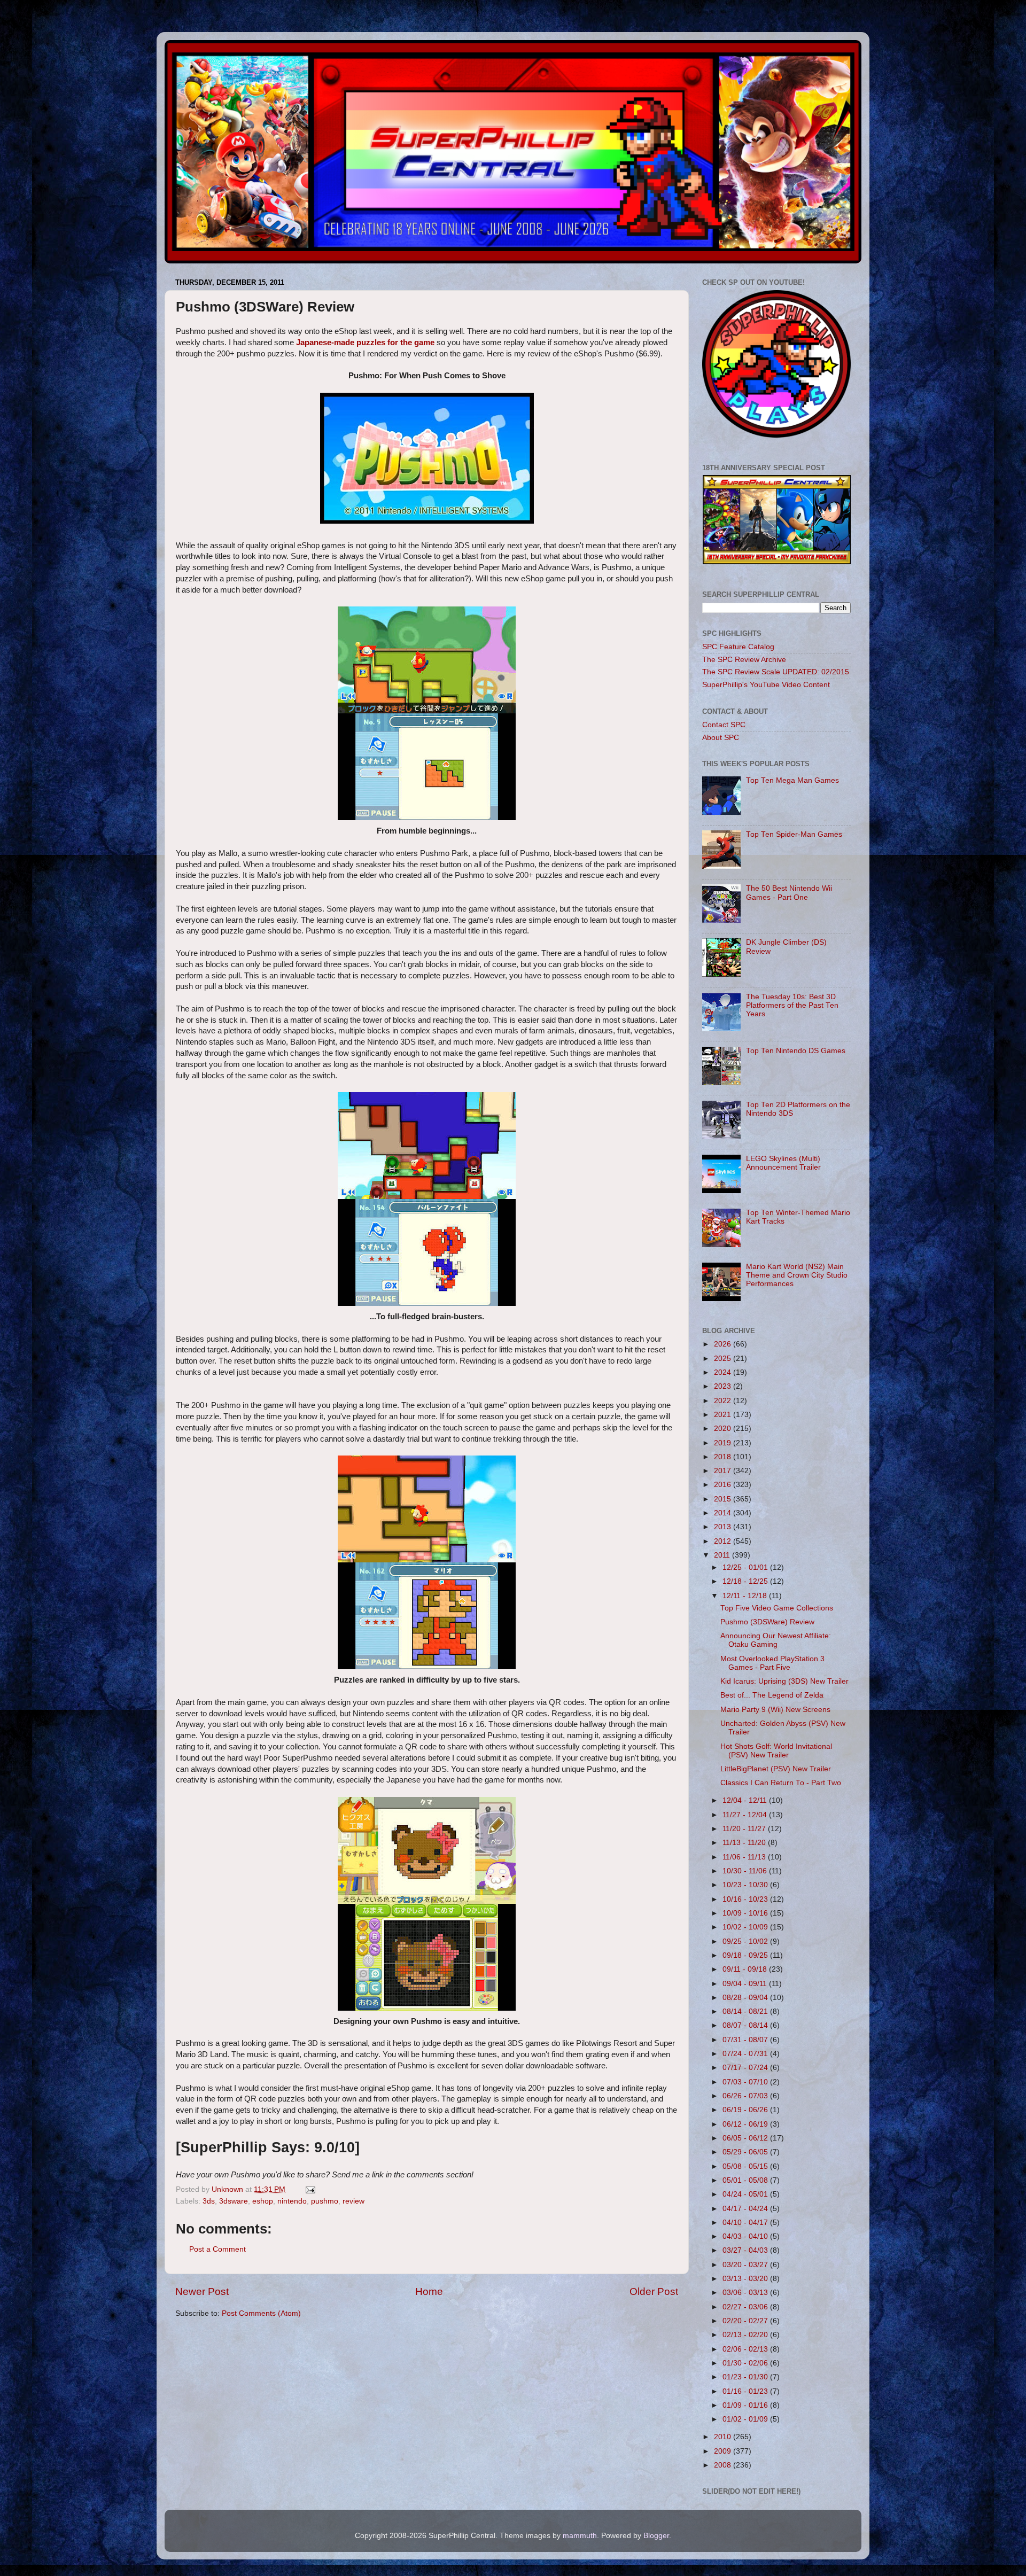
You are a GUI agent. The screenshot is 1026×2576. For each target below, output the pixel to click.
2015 (724, 1499)
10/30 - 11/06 (746, 1871)
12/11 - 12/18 (746, 1596)
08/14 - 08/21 (746, 2011)
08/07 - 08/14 (746, 2025)
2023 (724, 1386)
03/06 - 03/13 (746, 2293)
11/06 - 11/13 (745, 1857)
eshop (263, 2201)
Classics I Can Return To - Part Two (781, 1783)
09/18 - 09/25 (746, 1955)
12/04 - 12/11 (746, 1800)
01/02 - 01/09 (746, 2419)
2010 (724, 2437)
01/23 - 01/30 (746, 2377)
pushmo (325, 2201)
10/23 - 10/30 (746, 1885)
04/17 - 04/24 (746, 2209)
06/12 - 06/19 (746, 2124)
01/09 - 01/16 (746, 2405)
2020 (724, 1429)
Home (429, 2291)
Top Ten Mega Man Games (792, 780)
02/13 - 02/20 (746, 2335)
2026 (724, 1344)
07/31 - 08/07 (746, 2040)
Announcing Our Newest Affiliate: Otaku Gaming (776, 1640)
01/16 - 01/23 (746, 2391)
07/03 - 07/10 (746, 2082)
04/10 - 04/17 (746, 2223)
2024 (724, 1372)
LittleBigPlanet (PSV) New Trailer (776, 1769)
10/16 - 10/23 (746, 1899)
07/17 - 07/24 (746, 2068)
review (353, 2201)
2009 (724, 2451)
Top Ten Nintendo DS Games (796, 1051)
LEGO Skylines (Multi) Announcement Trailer (783, 1163)
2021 (724, 1415)
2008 (724, 2465)
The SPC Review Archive (744, 660)
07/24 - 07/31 (746, 2054)
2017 (724, 1471)
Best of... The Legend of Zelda (772, 1695)
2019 (724, 1443)
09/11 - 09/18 (746, 1969)
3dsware (234, 2201)
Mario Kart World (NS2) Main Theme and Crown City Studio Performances (797, 1275)
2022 (724, 1401)
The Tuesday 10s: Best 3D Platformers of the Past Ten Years (792, 1005)
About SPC (721, 738)
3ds (209, 2201)
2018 (724, 1457)
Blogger (656, 2536)
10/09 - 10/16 (746, 1913)
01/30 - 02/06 (746, 2363)
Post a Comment (217, 2249)
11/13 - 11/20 (745, 1843)
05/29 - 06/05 (746, 2152)
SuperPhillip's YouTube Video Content (766, 685)
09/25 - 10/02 (746, 1941)
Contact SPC (724, 725)
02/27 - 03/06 (746, 2307)
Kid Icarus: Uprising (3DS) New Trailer (784, 1681)
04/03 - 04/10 (746, 2236)
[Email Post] (310, 2189)
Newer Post (202, 2291)
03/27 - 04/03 (746, 2250)
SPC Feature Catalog (738, 647)
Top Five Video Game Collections (777, 1608)
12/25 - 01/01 (746, 1567)
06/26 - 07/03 (746, 2096)
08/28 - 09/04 (746, 1998)
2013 (724, 1527)
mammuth (580, 2536)
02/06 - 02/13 (746, 2349)
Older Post (654, 2291)
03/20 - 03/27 (746, 2265)
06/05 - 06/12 (746, 2138)
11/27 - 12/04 (746, 1815)
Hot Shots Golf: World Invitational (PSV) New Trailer (776, 1751)
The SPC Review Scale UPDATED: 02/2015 (776, 672)
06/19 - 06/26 (746, 2110)
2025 (724, 1359)
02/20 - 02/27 (746, 2321)
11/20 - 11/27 (745, 1829)
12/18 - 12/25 (746, 1581)
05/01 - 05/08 (746, 2180)
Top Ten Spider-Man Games (794, 834)
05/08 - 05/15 (746, 2166)
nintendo (292, 2201)
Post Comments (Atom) (261, 2313)
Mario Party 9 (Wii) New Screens (775, 1710)
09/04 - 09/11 (746, 1984)
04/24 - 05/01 (746, 2194)
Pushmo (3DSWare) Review (767, 1622)
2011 (723, 1555)
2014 (724, 1513)
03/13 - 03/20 (746, 2279)
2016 (724, 1485)
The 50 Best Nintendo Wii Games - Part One (789, 893)
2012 (724, 1541)
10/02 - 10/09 (746, 1927)
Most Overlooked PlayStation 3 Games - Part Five (772, 1663)
